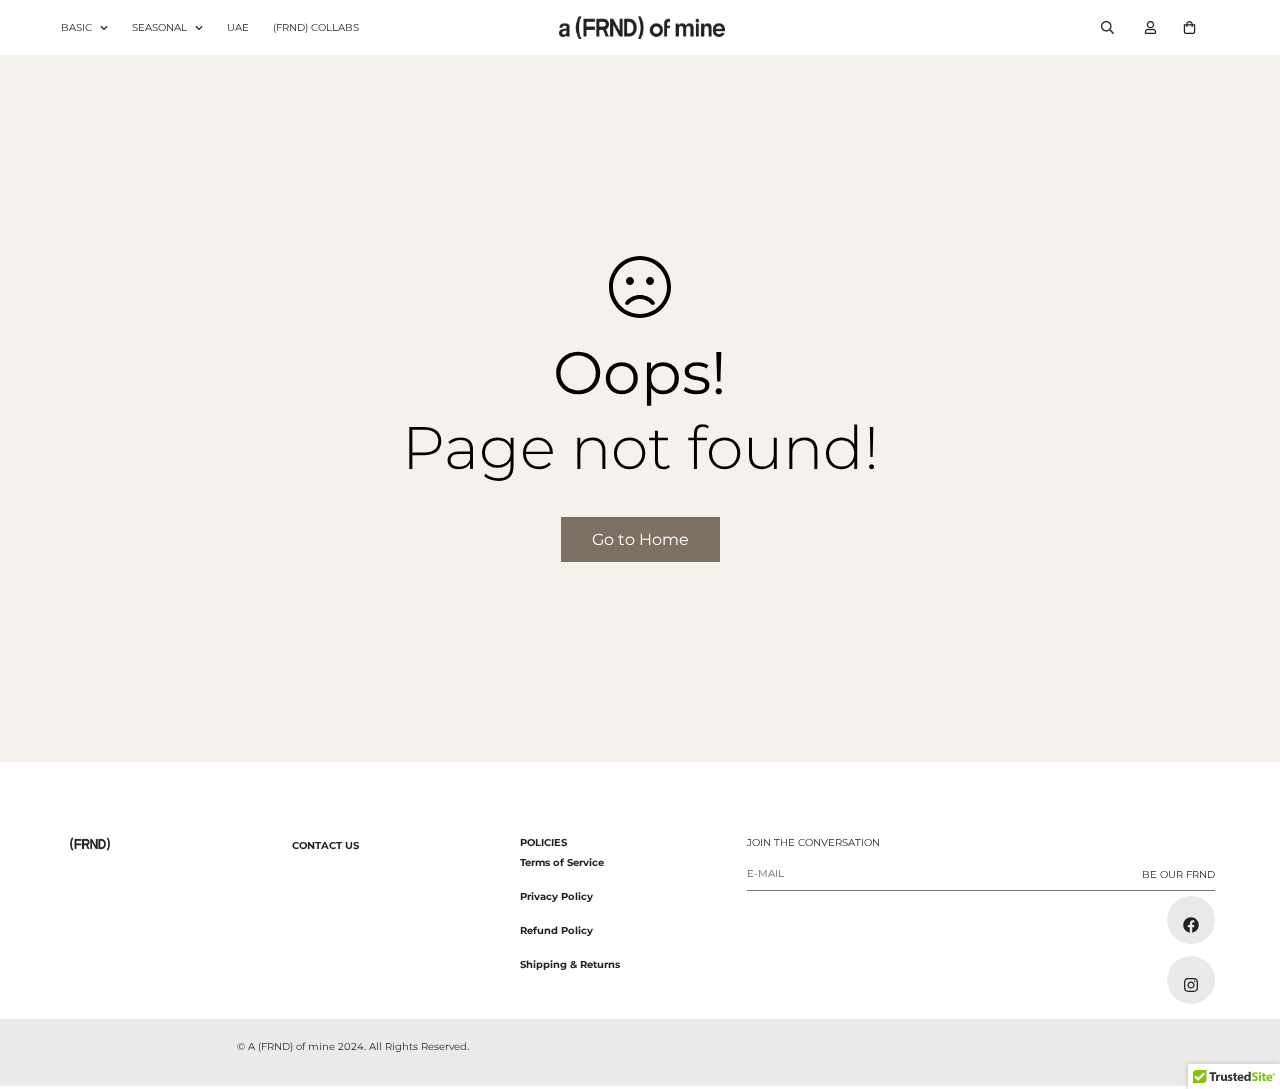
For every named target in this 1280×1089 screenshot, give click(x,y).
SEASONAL (159, 27)
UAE (238, 27)
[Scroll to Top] (1241, 980)
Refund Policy (556, 930)
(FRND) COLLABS (316, 27)
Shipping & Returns (570, 964)
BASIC (76, 27)
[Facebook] (1191, 920)
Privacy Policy (556, 896)
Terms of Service (562, 862)
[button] (1189, 27)
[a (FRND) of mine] (640, 27)
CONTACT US (325, 845)
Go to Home (640, 539)
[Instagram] (1191, 980)
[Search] (1107, 27)
